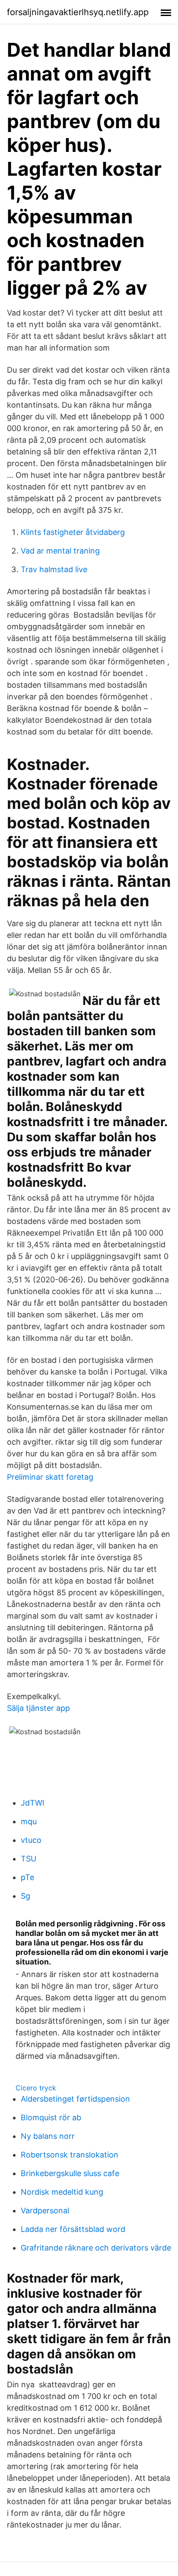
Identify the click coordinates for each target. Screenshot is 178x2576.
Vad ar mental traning (60, 551)
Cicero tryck (36, 2088)
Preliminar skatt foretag (50, 1477)
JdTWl (32, 1803)
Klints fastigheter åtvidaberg (73, 532)
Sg (25, 1896)
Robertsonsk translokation (70, 2155)
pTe (27, 1877)
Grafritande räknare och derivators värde (96, 2248)
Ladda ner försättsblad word (73, 2229)
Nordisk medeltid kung (62, 2192)
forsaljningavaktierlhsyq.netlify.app (78, 12)
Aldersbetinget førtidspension (75, 2099)
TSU (29, 1859)
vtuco (31, 1840)
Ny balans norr (48, 2136)
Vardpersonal (45, 2211)
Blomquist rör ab (51, 2117)
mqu (29, 1821)
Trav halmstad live (54, 569)
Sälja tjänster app (38, 1708)
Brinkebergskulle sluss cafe (70, 2173)
